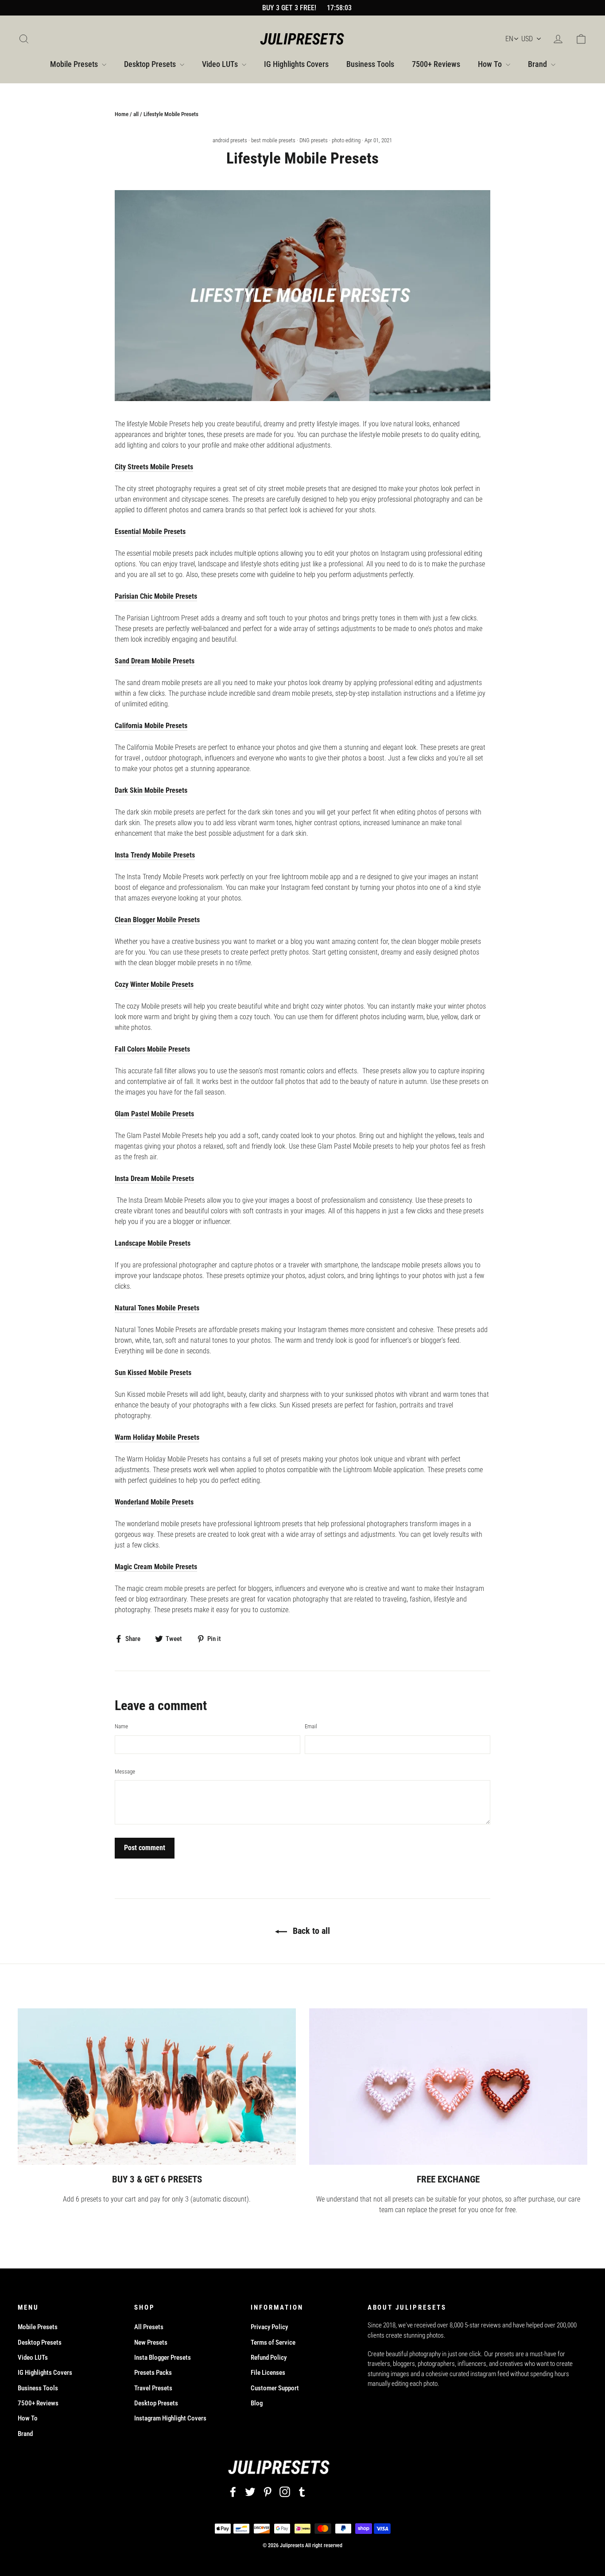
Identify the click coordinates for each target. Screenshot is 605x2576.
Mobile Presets (75, 64)
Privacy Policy (269, 2327)
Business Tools (370, 64)
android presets (230, 140)
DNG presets (314, 140)
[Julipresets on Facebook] (233, 2492)
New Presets (151, 2342)
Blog (257, 2403)
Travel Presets (153, 2388)
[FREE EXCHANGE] (448, 2087)
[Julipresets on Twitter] (250, 2492)
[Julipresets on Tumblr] (302, 2492)
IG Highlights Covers (296, 64)
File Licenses (268, 2373)
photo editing (346, 140)
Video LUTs (221, 64)
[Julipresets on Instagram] (285, 2492)
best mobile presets (273, 140)
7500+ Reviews (436, 64)
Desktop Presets (151, 64)
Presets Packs (153, 2373)
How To (491, 64)
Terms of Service (273, 2342)
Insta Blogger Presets (163, 2358)
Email (311, 1726)
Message (125, 1771)
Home (122, 114)
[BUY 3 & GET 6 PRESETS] (157, 2087)
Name (121, 1726)
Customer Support (275, 2388)
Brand (538, 64)
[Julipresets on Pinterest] (268, 2492)
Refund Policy (269, 2358)
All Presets (149, 2327)
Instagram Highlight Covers (170, 2418)
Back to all (310, 1931)
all (136, 114)
